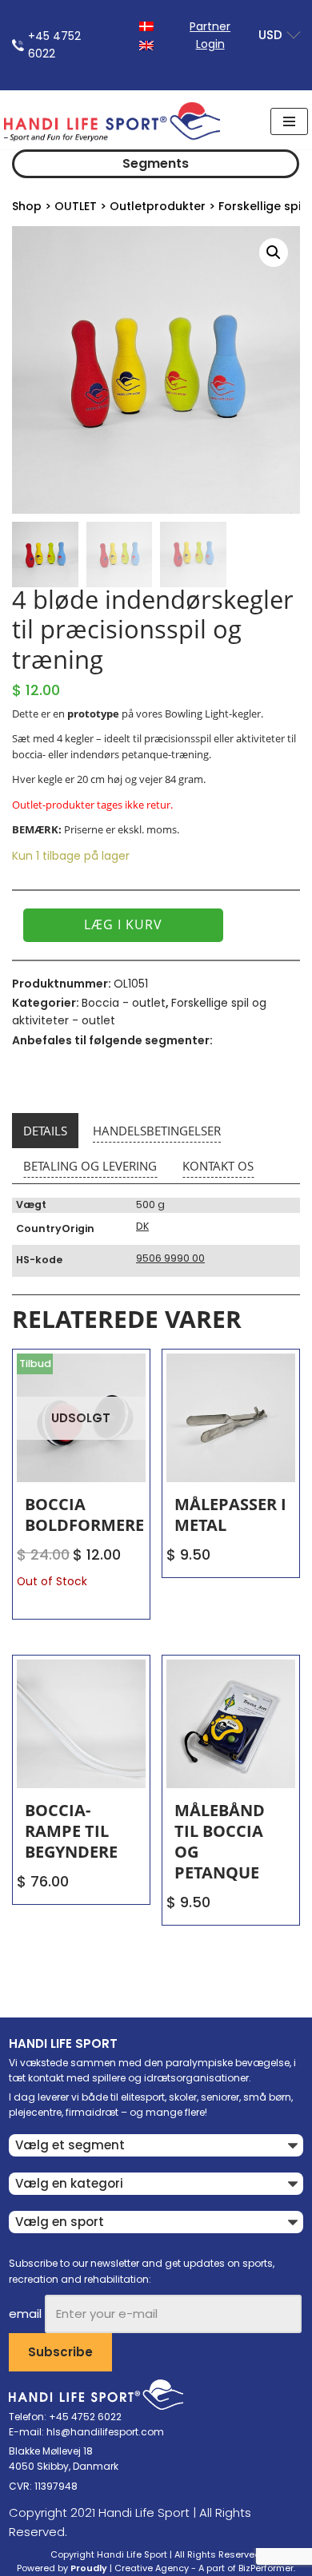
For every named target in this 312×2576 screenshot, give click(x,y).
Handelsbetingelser (157, 1131)
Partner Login (210, 35)
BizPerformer (266, 2568)
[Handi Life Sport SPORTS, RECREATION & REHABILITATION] (112, 121)
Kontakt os (218, 1166)
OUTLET (76, 206)
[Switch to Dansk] (146, 25)
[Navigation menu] (289, 121)
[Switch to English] (146, 44)
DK (142, 1226)
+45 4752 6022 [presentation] (54, 45)
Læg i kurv (123, 924)
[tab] (45, 1131)
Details (45, 1131)
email (25, 2314)
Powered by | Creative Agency (103, 2568)
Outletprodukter (158, 206)
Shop (27, 206)
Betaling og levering (90, 1166)
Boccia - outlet (124, 1003)
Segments (156, 163)
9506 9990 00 (170, 1258)
